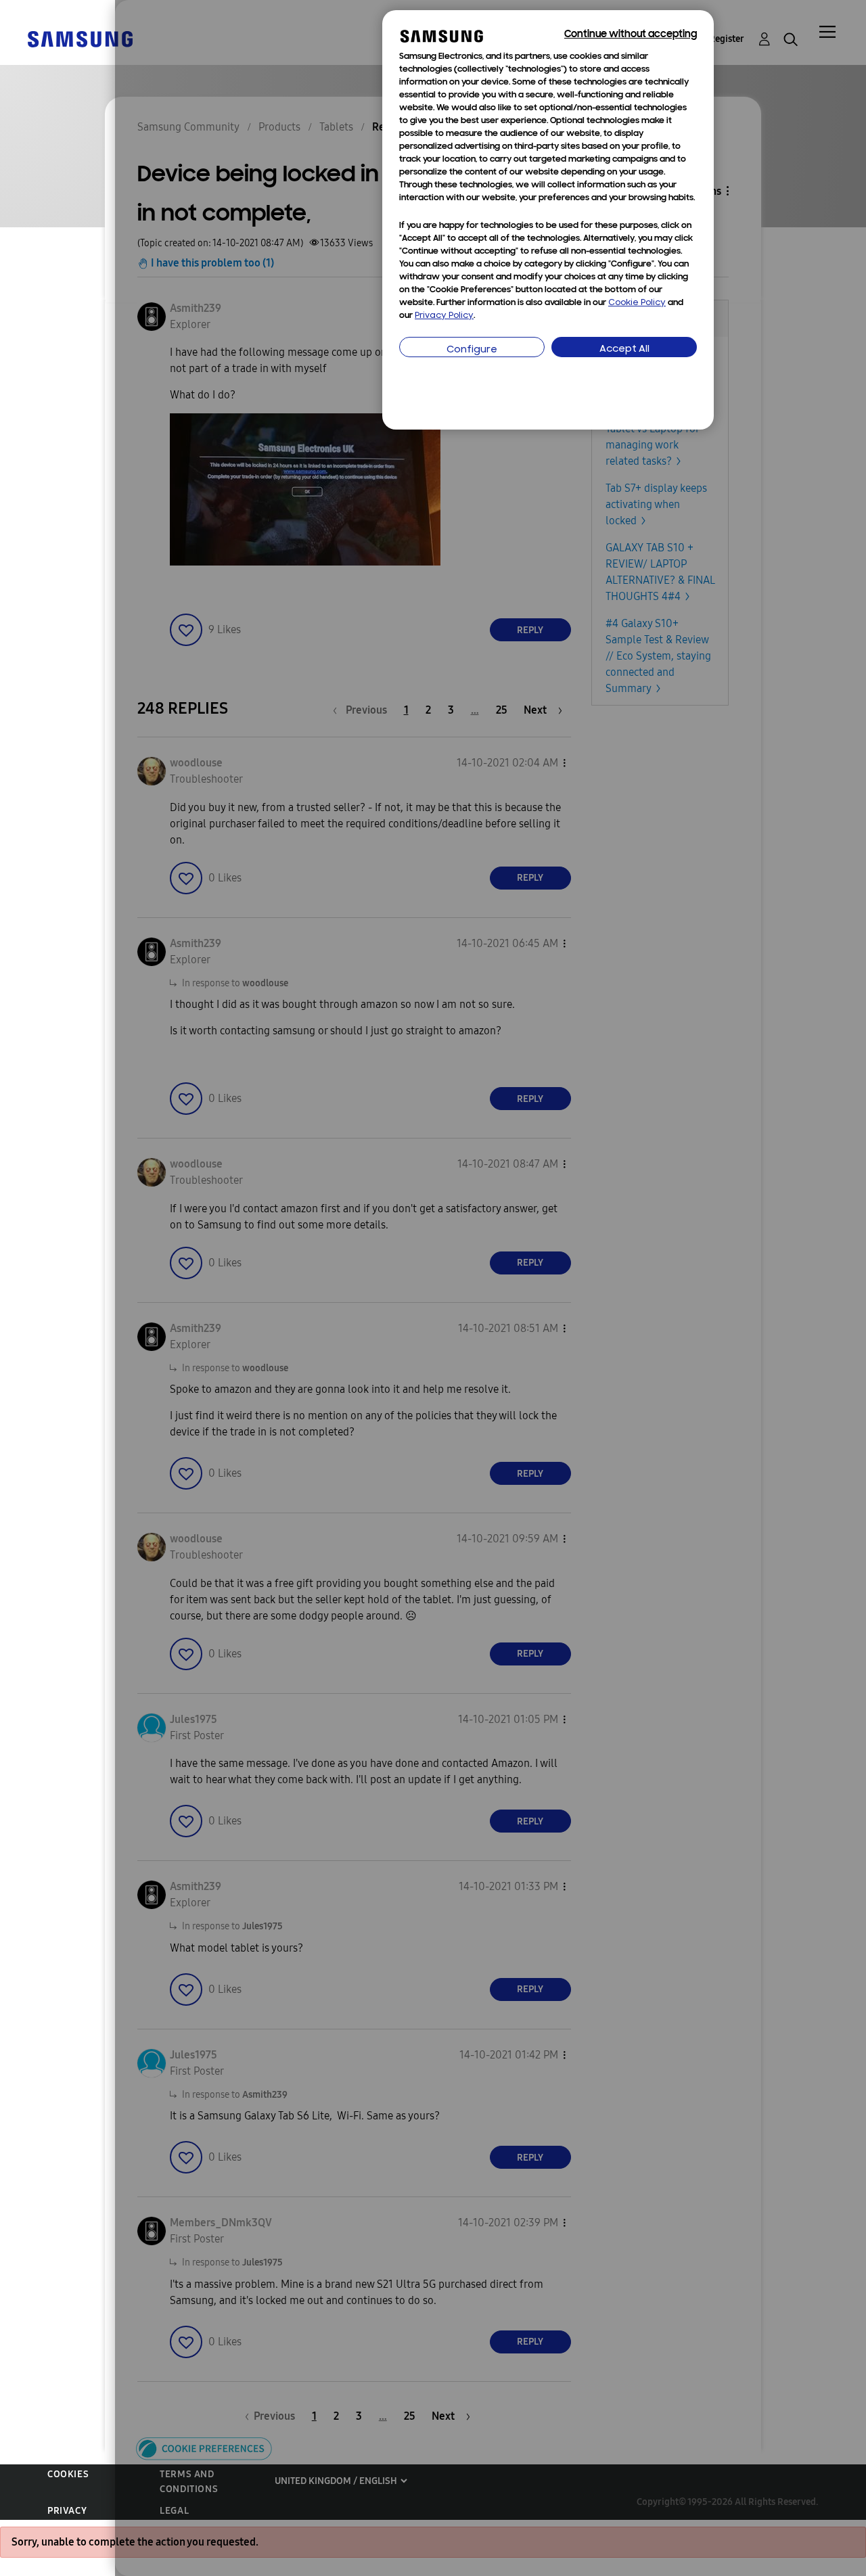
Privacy (67, 2511)
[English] (80, 38)
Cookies (68, 2474)
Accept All (624, 349)
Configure (472, 350)
